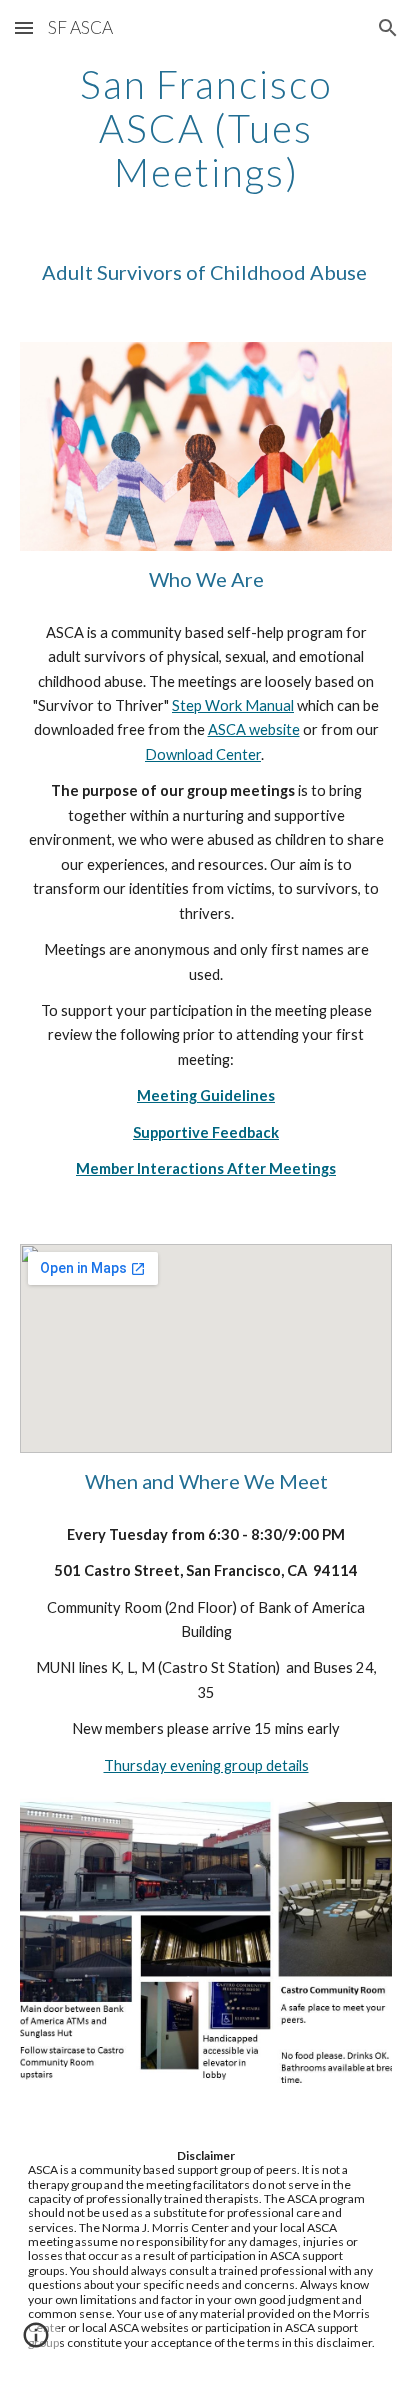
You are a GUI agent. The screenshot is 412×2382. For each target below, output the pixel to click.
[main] (206, 128)
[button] (24, 27)
